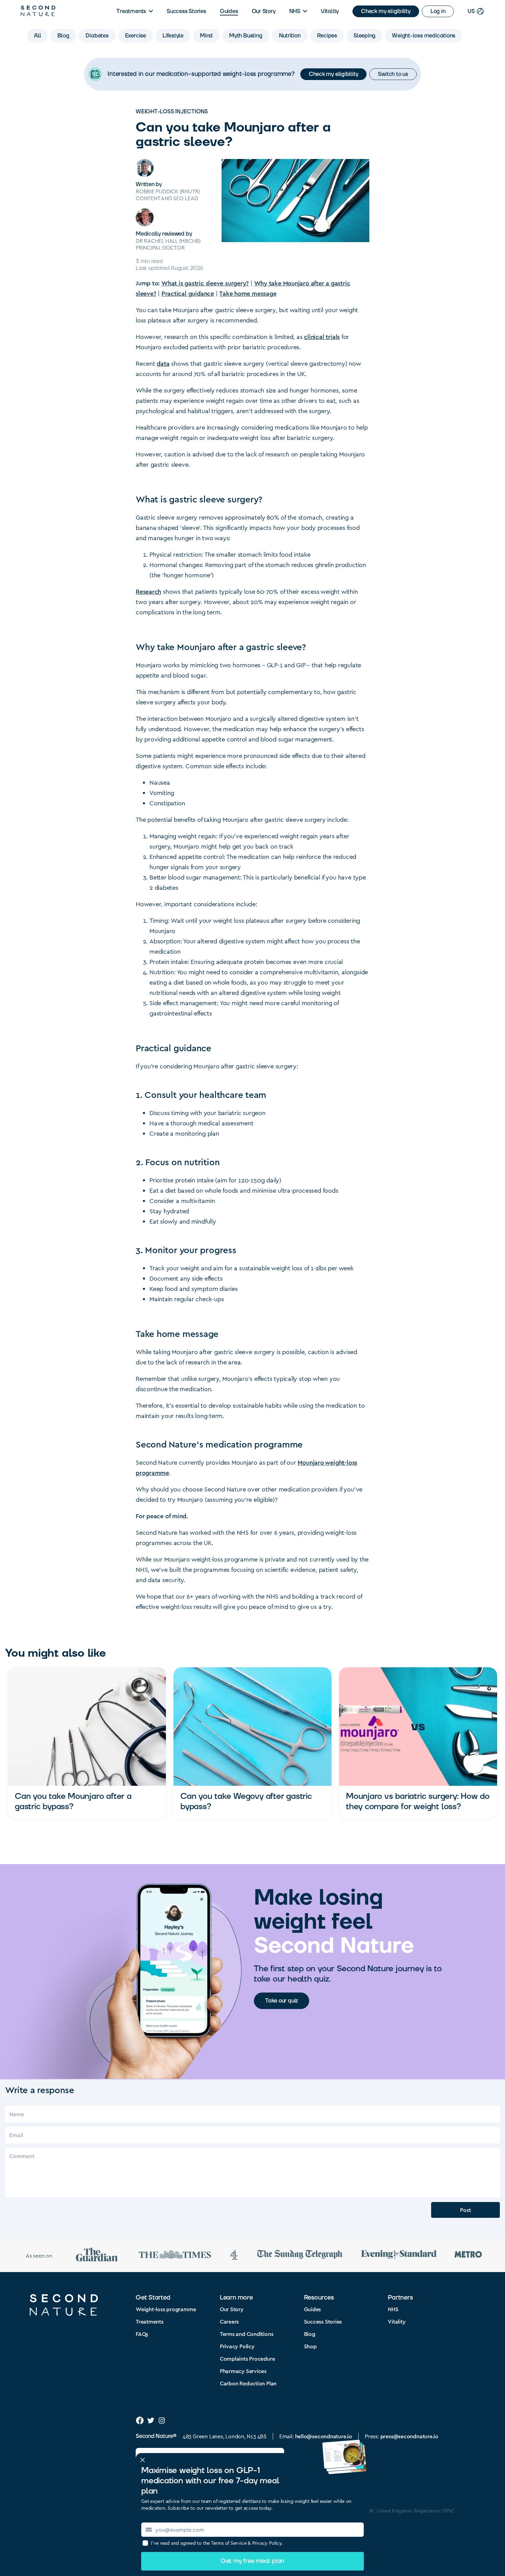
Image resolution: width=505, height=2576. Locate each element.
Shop (310, 2346)
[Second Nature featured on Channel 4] (234, 2256)
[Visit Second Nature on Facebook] (140, 2420)
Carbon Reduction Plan (248, 2383)
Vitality (330, 11)
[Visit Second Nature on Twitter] (151, 2420)
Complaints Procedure (248, 2358)
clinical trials (322, 336)
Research (148, 591)
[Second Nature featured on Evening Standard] (399, 2255)
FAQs (142, 2334)
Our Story (264, 11)
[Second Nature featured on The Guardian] (97, 2256)
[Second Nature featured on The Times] (175, 2256)
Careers (229, 2321)
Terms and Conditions (247, 2334)
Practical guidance (188, 293)
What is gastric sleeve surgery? (205, 283)
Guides (229, 11)
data (163, 363)
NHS (295, 11)
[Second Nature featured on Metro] (468, 2255)
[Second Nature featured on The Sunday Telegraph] (300, 2255)
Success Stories (186, 11)
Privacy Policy (237, 2346)
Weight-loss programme (166, 2309)
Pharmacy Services (243, 2371)
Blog (310, 2334)
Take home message (248, 293)
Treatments (131, 11)
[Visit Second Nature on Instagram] (162, 2420)
